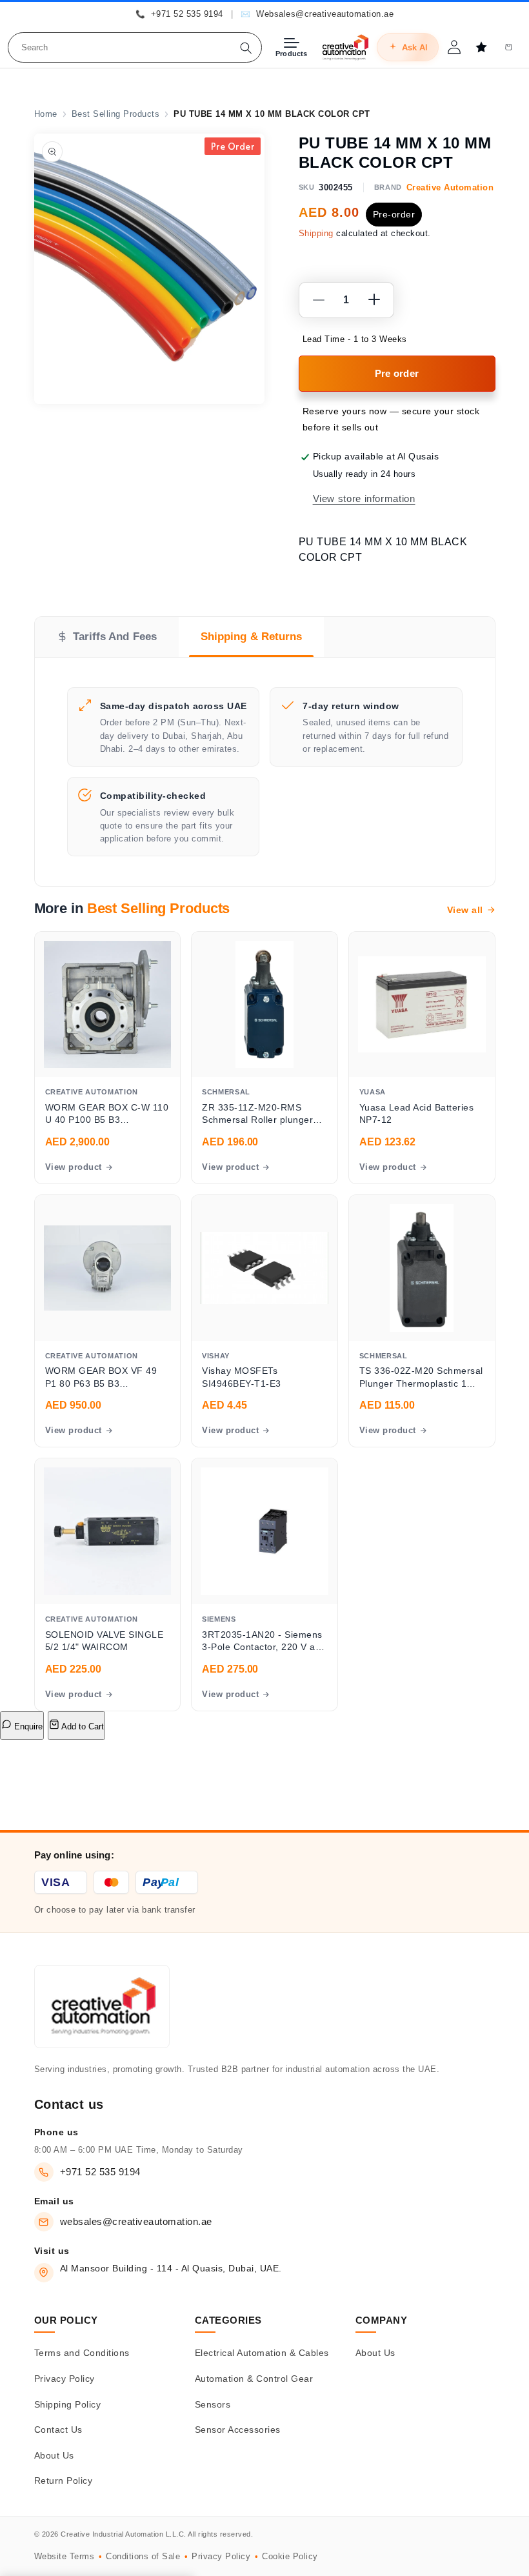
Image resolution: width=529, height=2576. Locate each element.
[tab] (107, 637)
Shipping (316, 234)
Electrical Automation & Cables (262, 2353)
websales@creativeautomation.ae (136, 2221)
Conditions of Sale (143, 2556)
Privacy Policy (65, 2379)
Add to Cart (82, 1726)
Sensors (213, 2404)
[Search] (246, 48)
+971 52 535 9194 (100, 2172)
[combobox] (135, 47)
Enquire (27, 1726)
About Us (54, 2455)
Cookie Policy (290, 2556)
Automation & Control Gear (254, 2379)
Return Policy (64, 2480)
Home (46, 114)
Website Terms (65, 2556)
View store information (364, 499)
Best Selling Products (116, 114)
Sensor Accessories (238, 2430)
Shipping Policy (68, 2404)
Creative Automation (450, 187)
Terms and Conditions (82, 2353)
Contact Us (58, 2430)
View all (465, 910)
